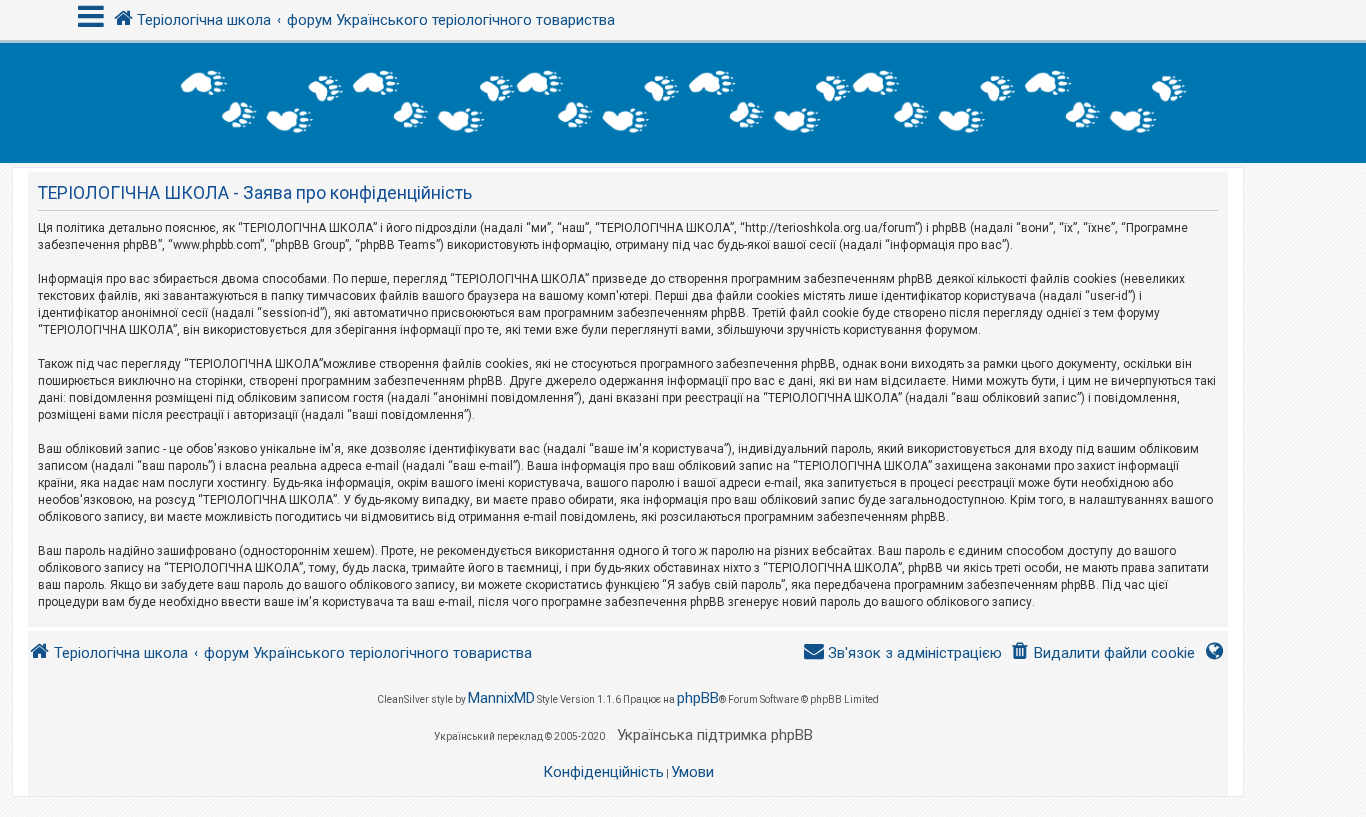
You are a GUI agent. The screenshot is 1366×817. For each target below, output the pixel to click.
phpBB (698, 698)
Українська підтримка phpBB (715, 735)
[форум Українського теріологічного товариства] (683, 103)
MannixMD (501, 698)
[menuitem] (1102, 653)
